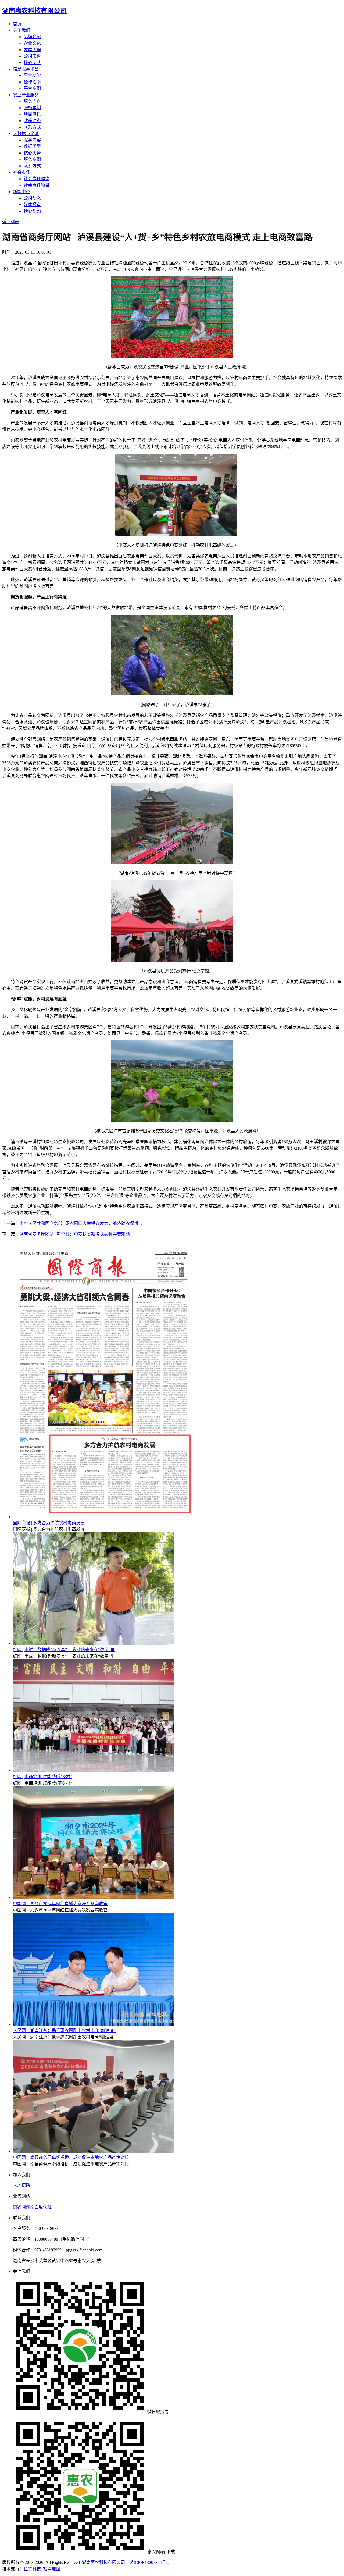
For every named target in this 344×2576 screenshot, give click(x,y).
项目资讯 (32, 114)
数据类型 (32, 146)
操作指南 (32, 82)
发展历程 (32, 50)
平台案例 (32, 88)
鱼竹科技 (32, 2569)
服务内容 (32, 101)
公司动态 (32, 198)
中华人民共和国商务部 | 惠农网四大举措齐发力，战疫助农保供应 (81, 1223)
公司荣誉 (32, 56)
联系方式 (32, 127)
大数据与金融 (26, 134)
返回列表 (11, 222)
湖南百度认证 (39, 2207)
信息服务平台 (26, 69)
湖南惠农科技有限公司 (103, 2562)
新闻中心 (21, 192)
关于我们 (21, 30)
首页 (17, 24)
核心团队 (32, 63)
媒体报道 (32, 205)
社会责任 (21, 172)
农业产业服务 (26, 95)
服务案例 (32, 108)
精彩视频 (32, 211)
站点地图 (52, 2569)
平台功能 (32, 75)
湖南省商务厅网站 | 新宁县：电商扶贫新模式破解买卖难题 (75, 1234)
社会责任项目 (37, 185)
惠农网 (19, 2207)
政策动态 (32, 121)
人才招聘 (21, 2185)
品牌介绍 (32, 37)
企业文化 (32, 43)
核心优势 (32, 153)
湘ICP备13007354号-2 (149, 2562)
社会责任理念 (37, 179)
